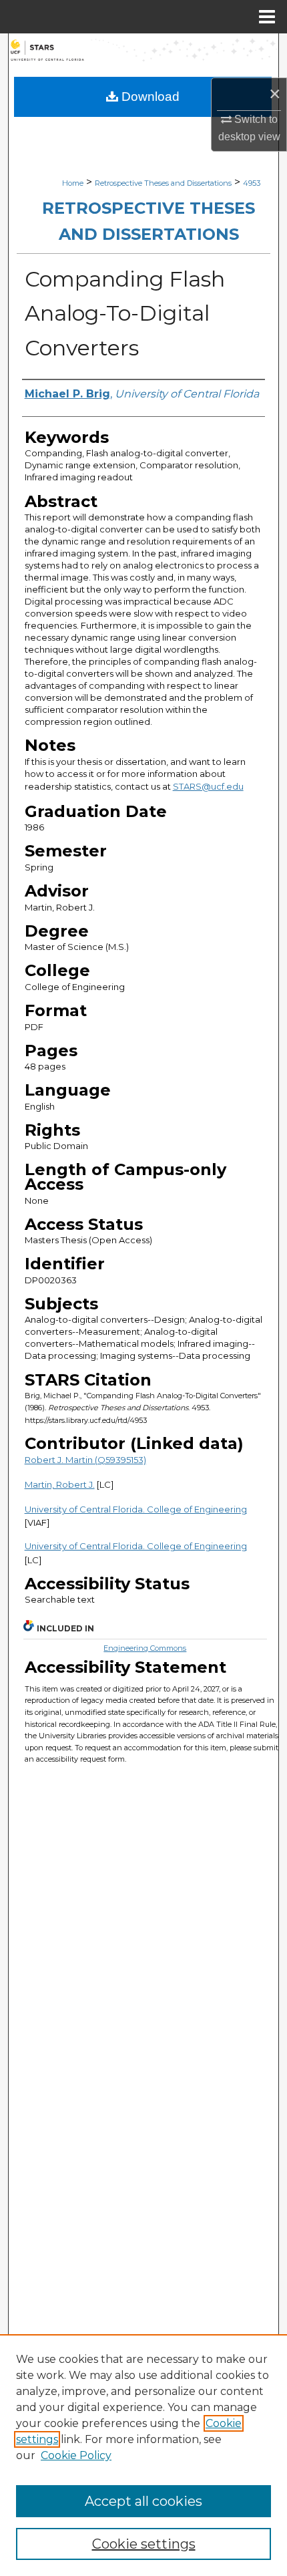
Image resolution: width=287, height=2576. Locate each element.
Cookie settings (144, 2544)
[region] (143, 2455)
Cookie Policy (76, 2455)
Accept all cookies (143, 2501)
